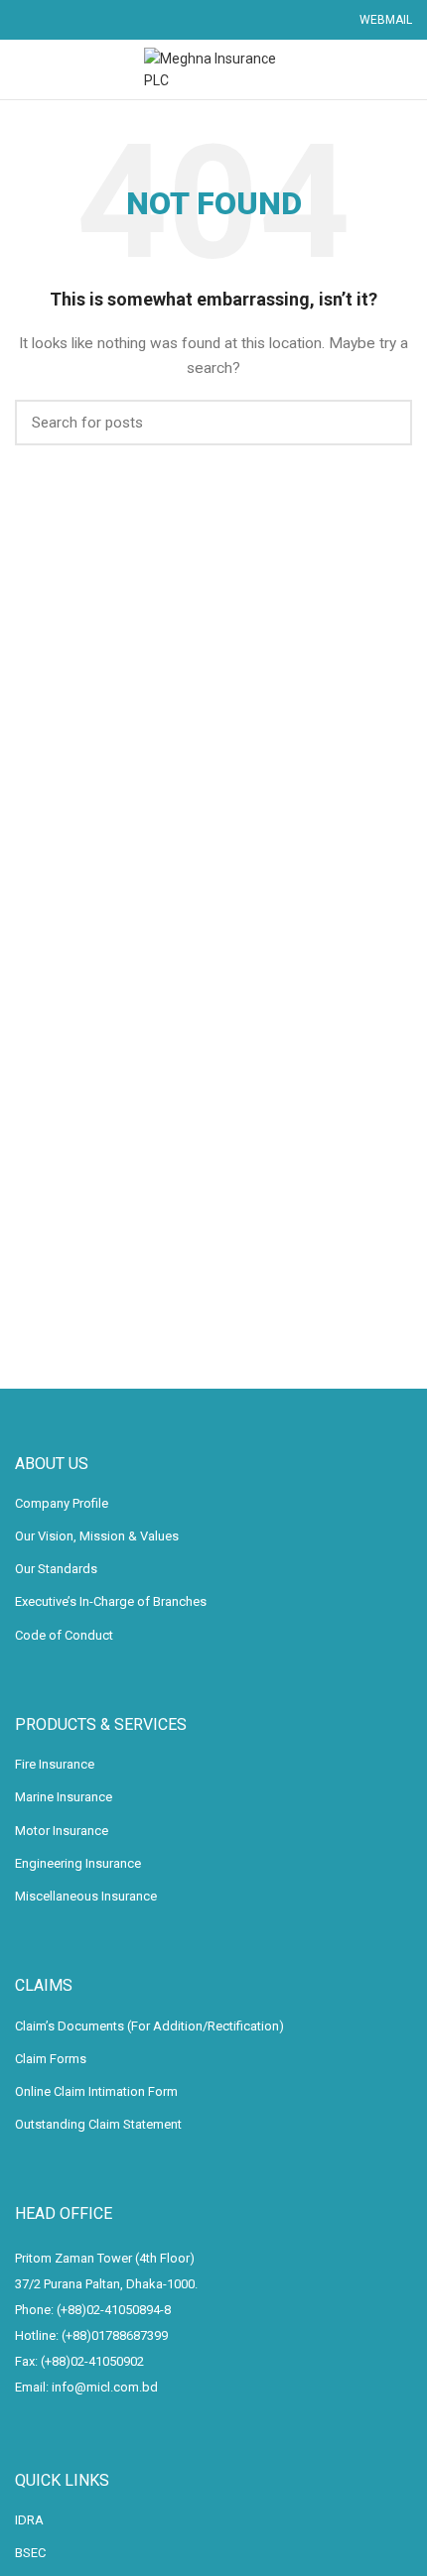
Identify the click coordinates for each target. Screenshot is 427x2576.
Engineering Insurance (78, 1863)
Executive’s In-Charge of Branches (111, 1601)
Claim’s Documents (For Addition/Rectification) (149, 2026)
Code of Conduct (64, 1635)
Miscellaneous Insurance (86, 1896)
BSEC (30, 2553)
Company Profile (62, 1503)
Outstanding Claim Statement (98, 2124)
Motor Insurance (62, 1831)
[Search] (405, 69)
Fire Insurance (55, 1764)
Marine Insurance (64, 1797)
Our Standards (56, 1569)
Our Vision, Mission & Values (97, 1536)
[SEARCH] (385, 423)
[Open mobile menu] (24, 69)
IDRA (29, 2520)
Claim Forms (51, 2059)
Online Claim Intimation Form (96, 2091)
